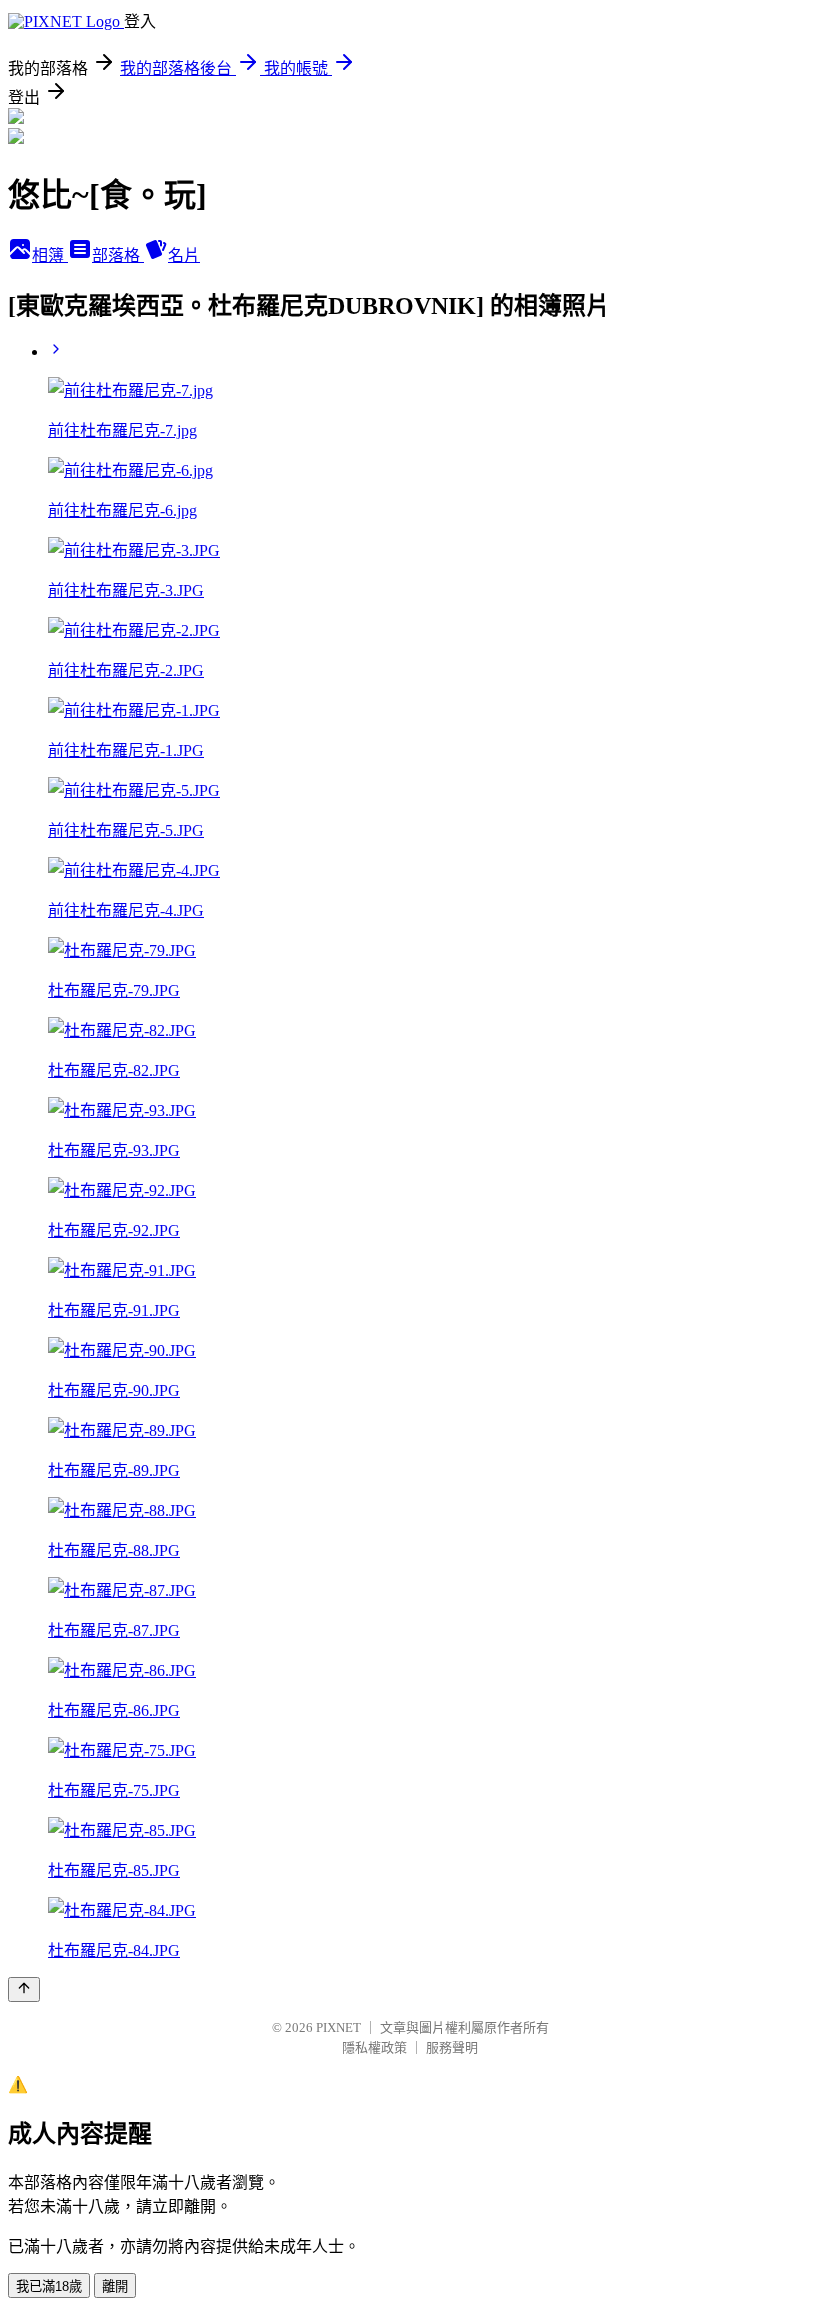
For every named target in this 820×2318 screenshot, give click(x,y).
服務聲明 (452, 2047)
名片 (184, 255)
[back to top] (24, 1989)
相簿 (50, 255)
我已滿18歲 (49, 2286)
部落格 (118, 255)
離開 (115, 2286)
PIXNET (338, 2027)
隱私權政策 (374, 2047)
